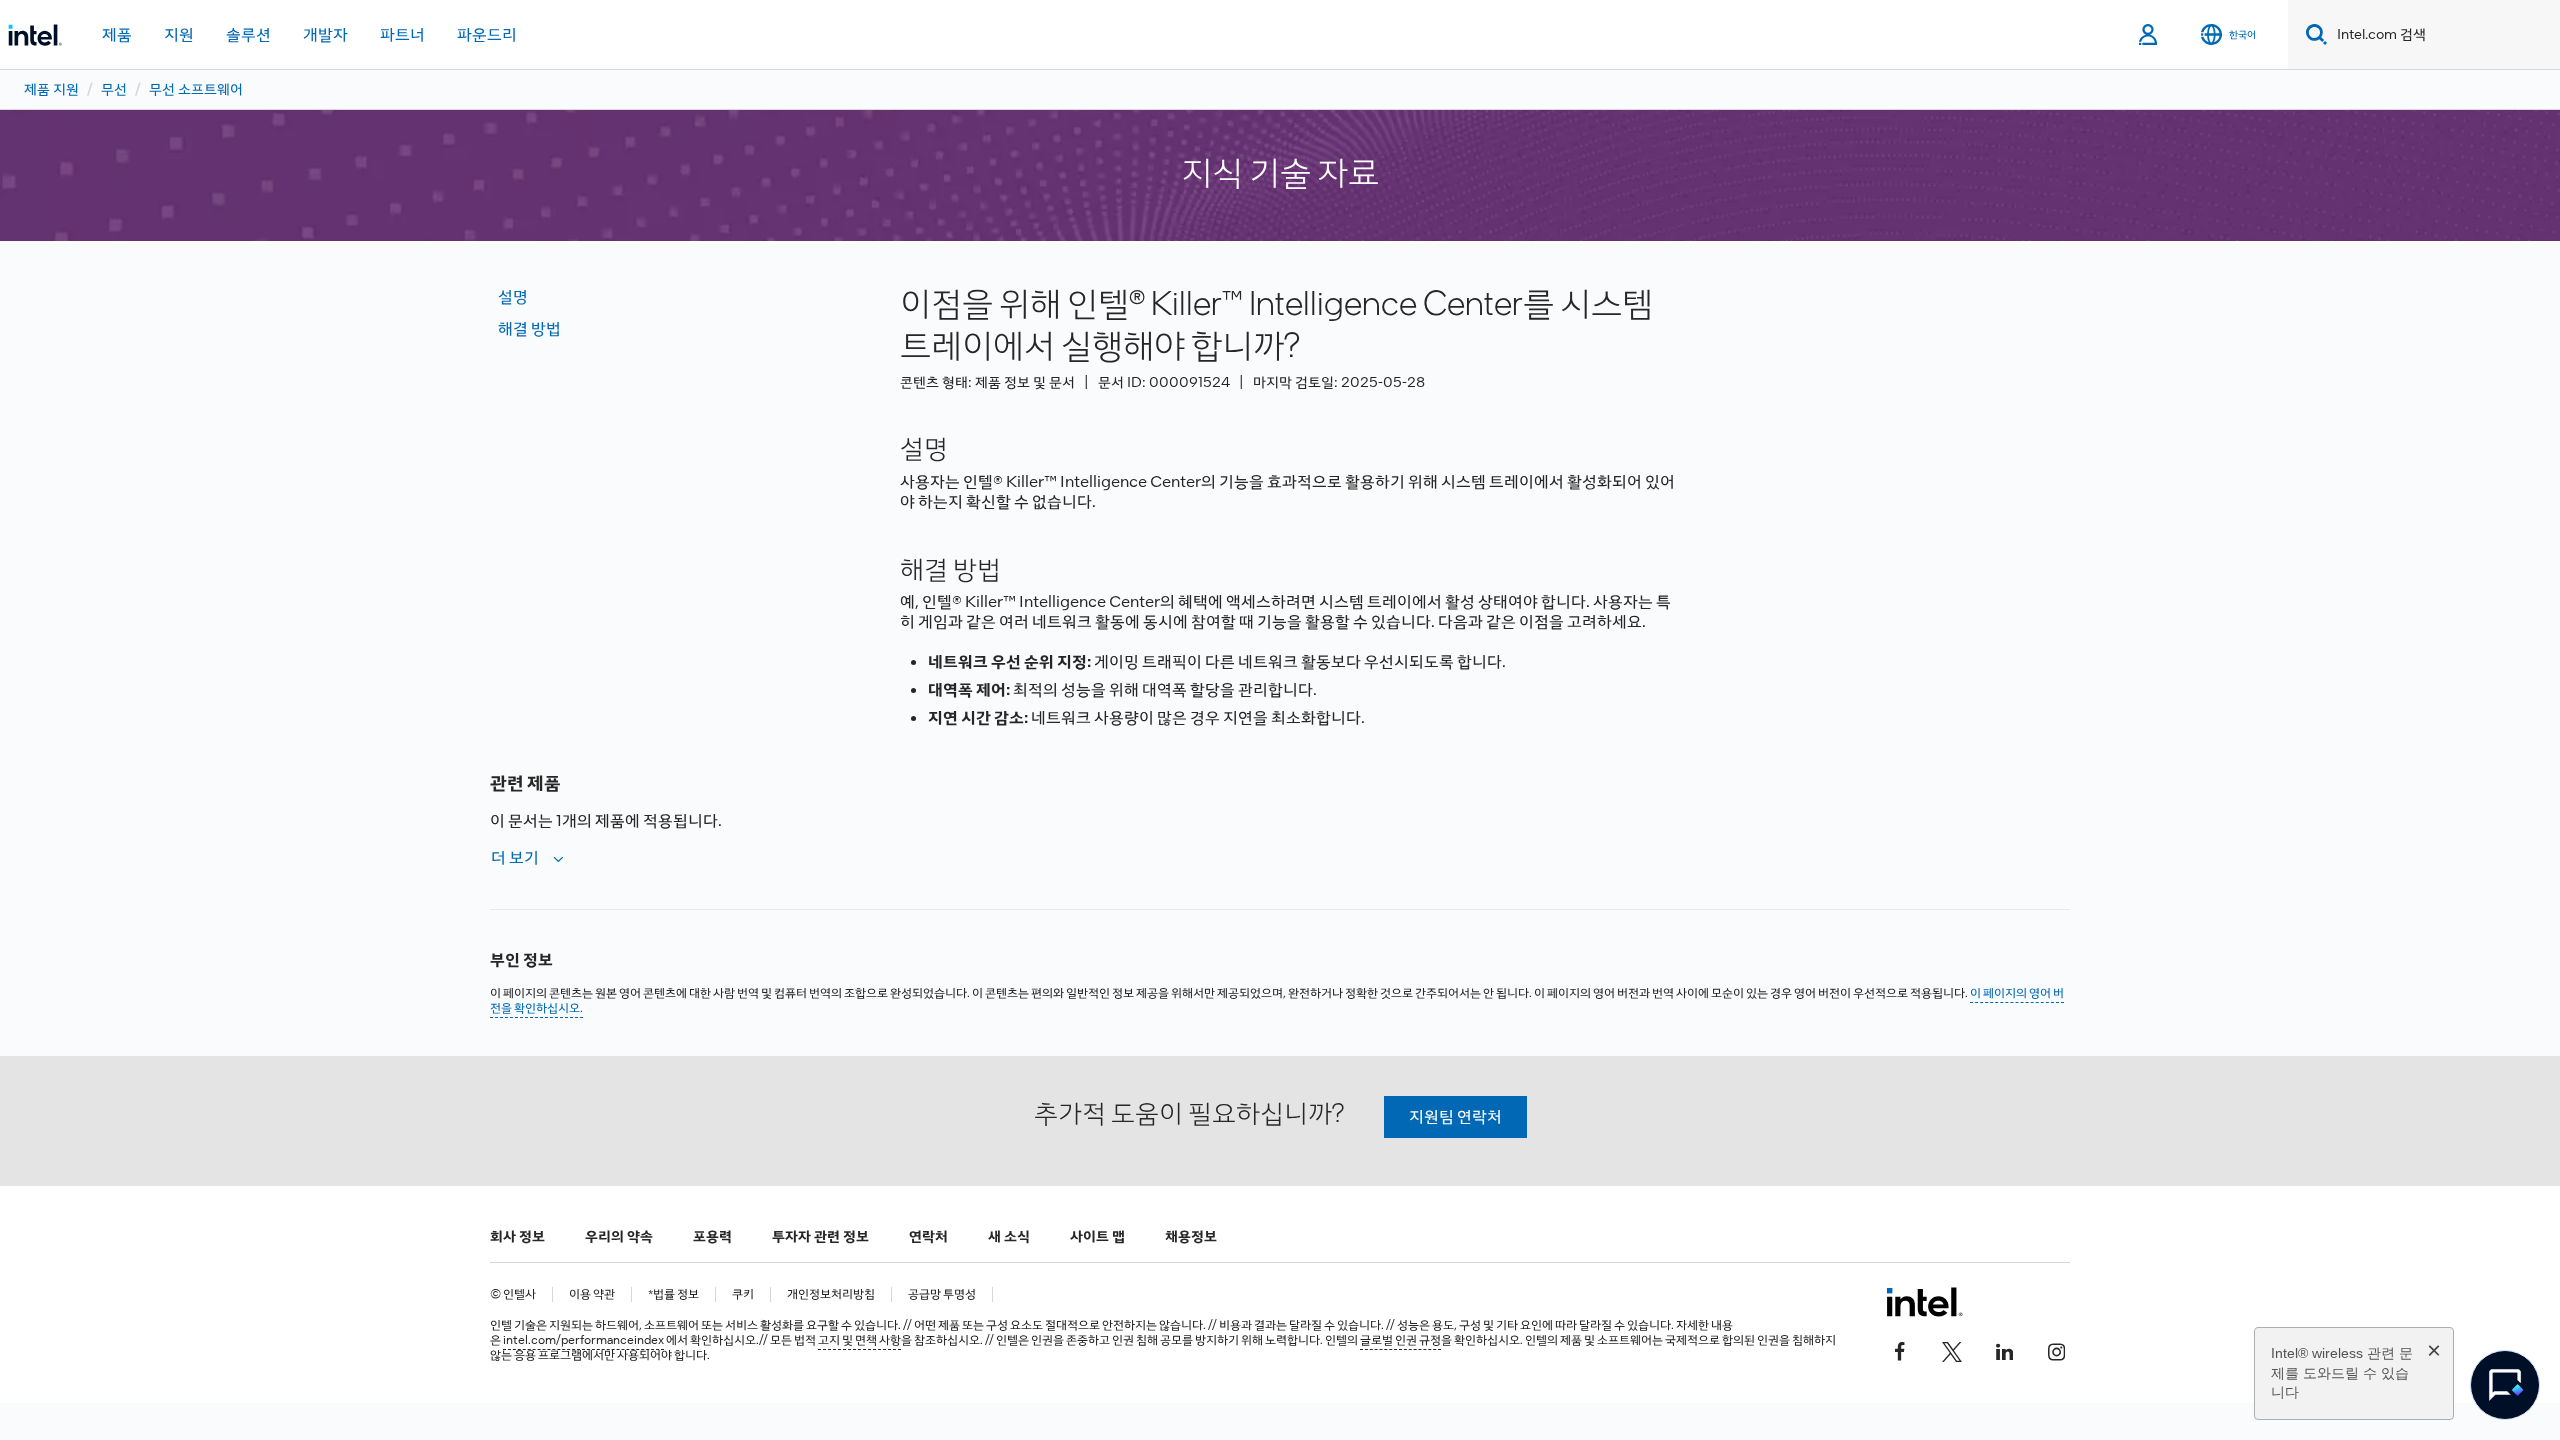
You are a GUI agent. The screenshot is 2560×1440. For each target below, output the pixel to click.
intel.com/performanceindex (583, 1340)
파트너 (402, 34)
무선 (114, 89)
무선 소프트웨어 (196, 89)
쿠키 (743, 1294)
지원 (179, 34)
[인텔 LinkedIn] (2004, 1350)
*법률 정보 (673, 1294)
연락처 (928, 1236)
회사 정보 (517, 1236)
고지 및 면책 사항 (859, 1340)
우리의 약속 (619, 1236)
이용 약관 (592, 1294)
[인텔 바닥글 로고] (1924, 1302)
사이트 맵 (1097, 1236)
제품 (117, 34)
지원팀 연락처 (1455, 1116)
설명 (513, 296)
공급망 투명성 (942, 1294)
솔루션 (248, 34)
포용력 (712, 1236)
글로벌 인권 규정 (1400, 1340)
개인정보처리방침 (831, 1294)
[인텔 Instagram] (2056, 1350)
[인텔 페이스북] (1900, 1350)
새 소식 (1009, 1236)
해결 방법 (529, 328)
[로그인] (2149, 35)
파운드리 (487, 34)
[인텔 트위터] (1952, 1350)
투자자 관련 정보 (820, 1236)
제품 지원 (51, 89)
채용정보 (1191, 1236)
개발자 (325, 34)
